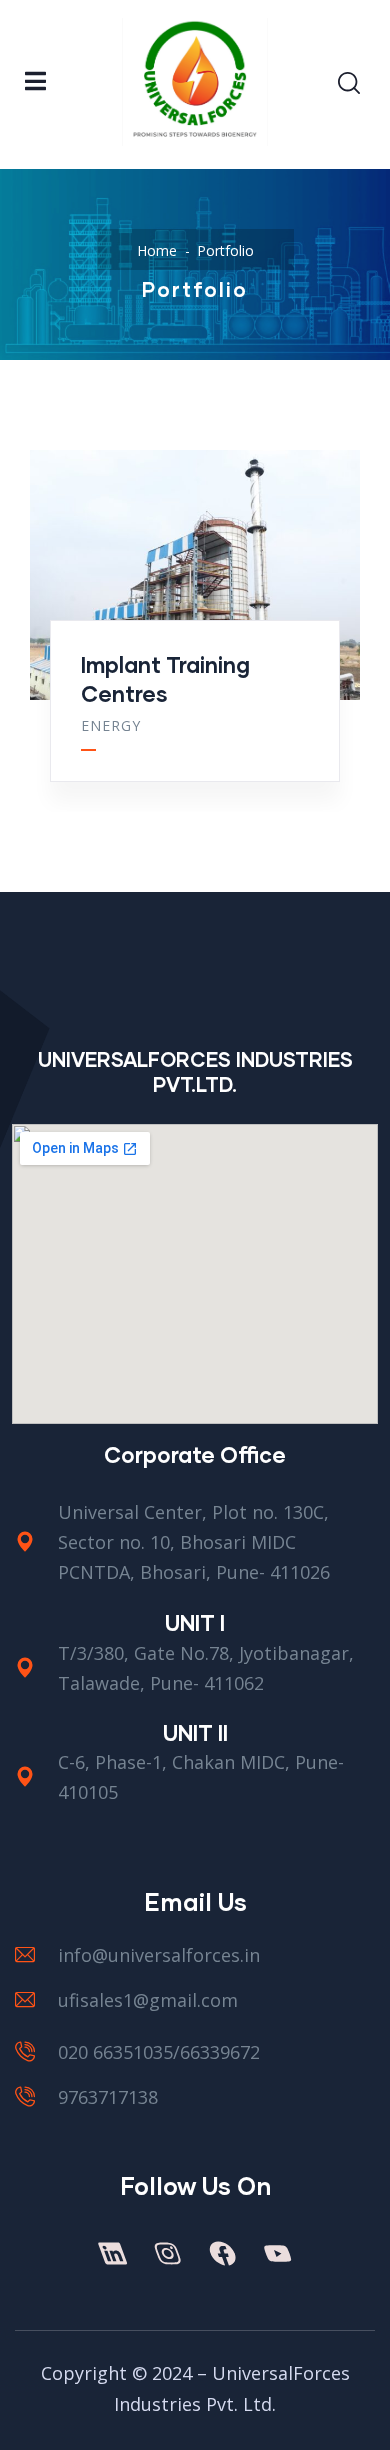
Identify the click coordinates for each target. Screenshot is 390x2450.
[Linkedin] (112, 2253)
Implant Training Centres (165, 679)
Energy (111, 725)
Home (157, 250)
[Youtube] (277, 2253)
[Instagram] (167, 2253)
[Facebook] (222, 2253)
